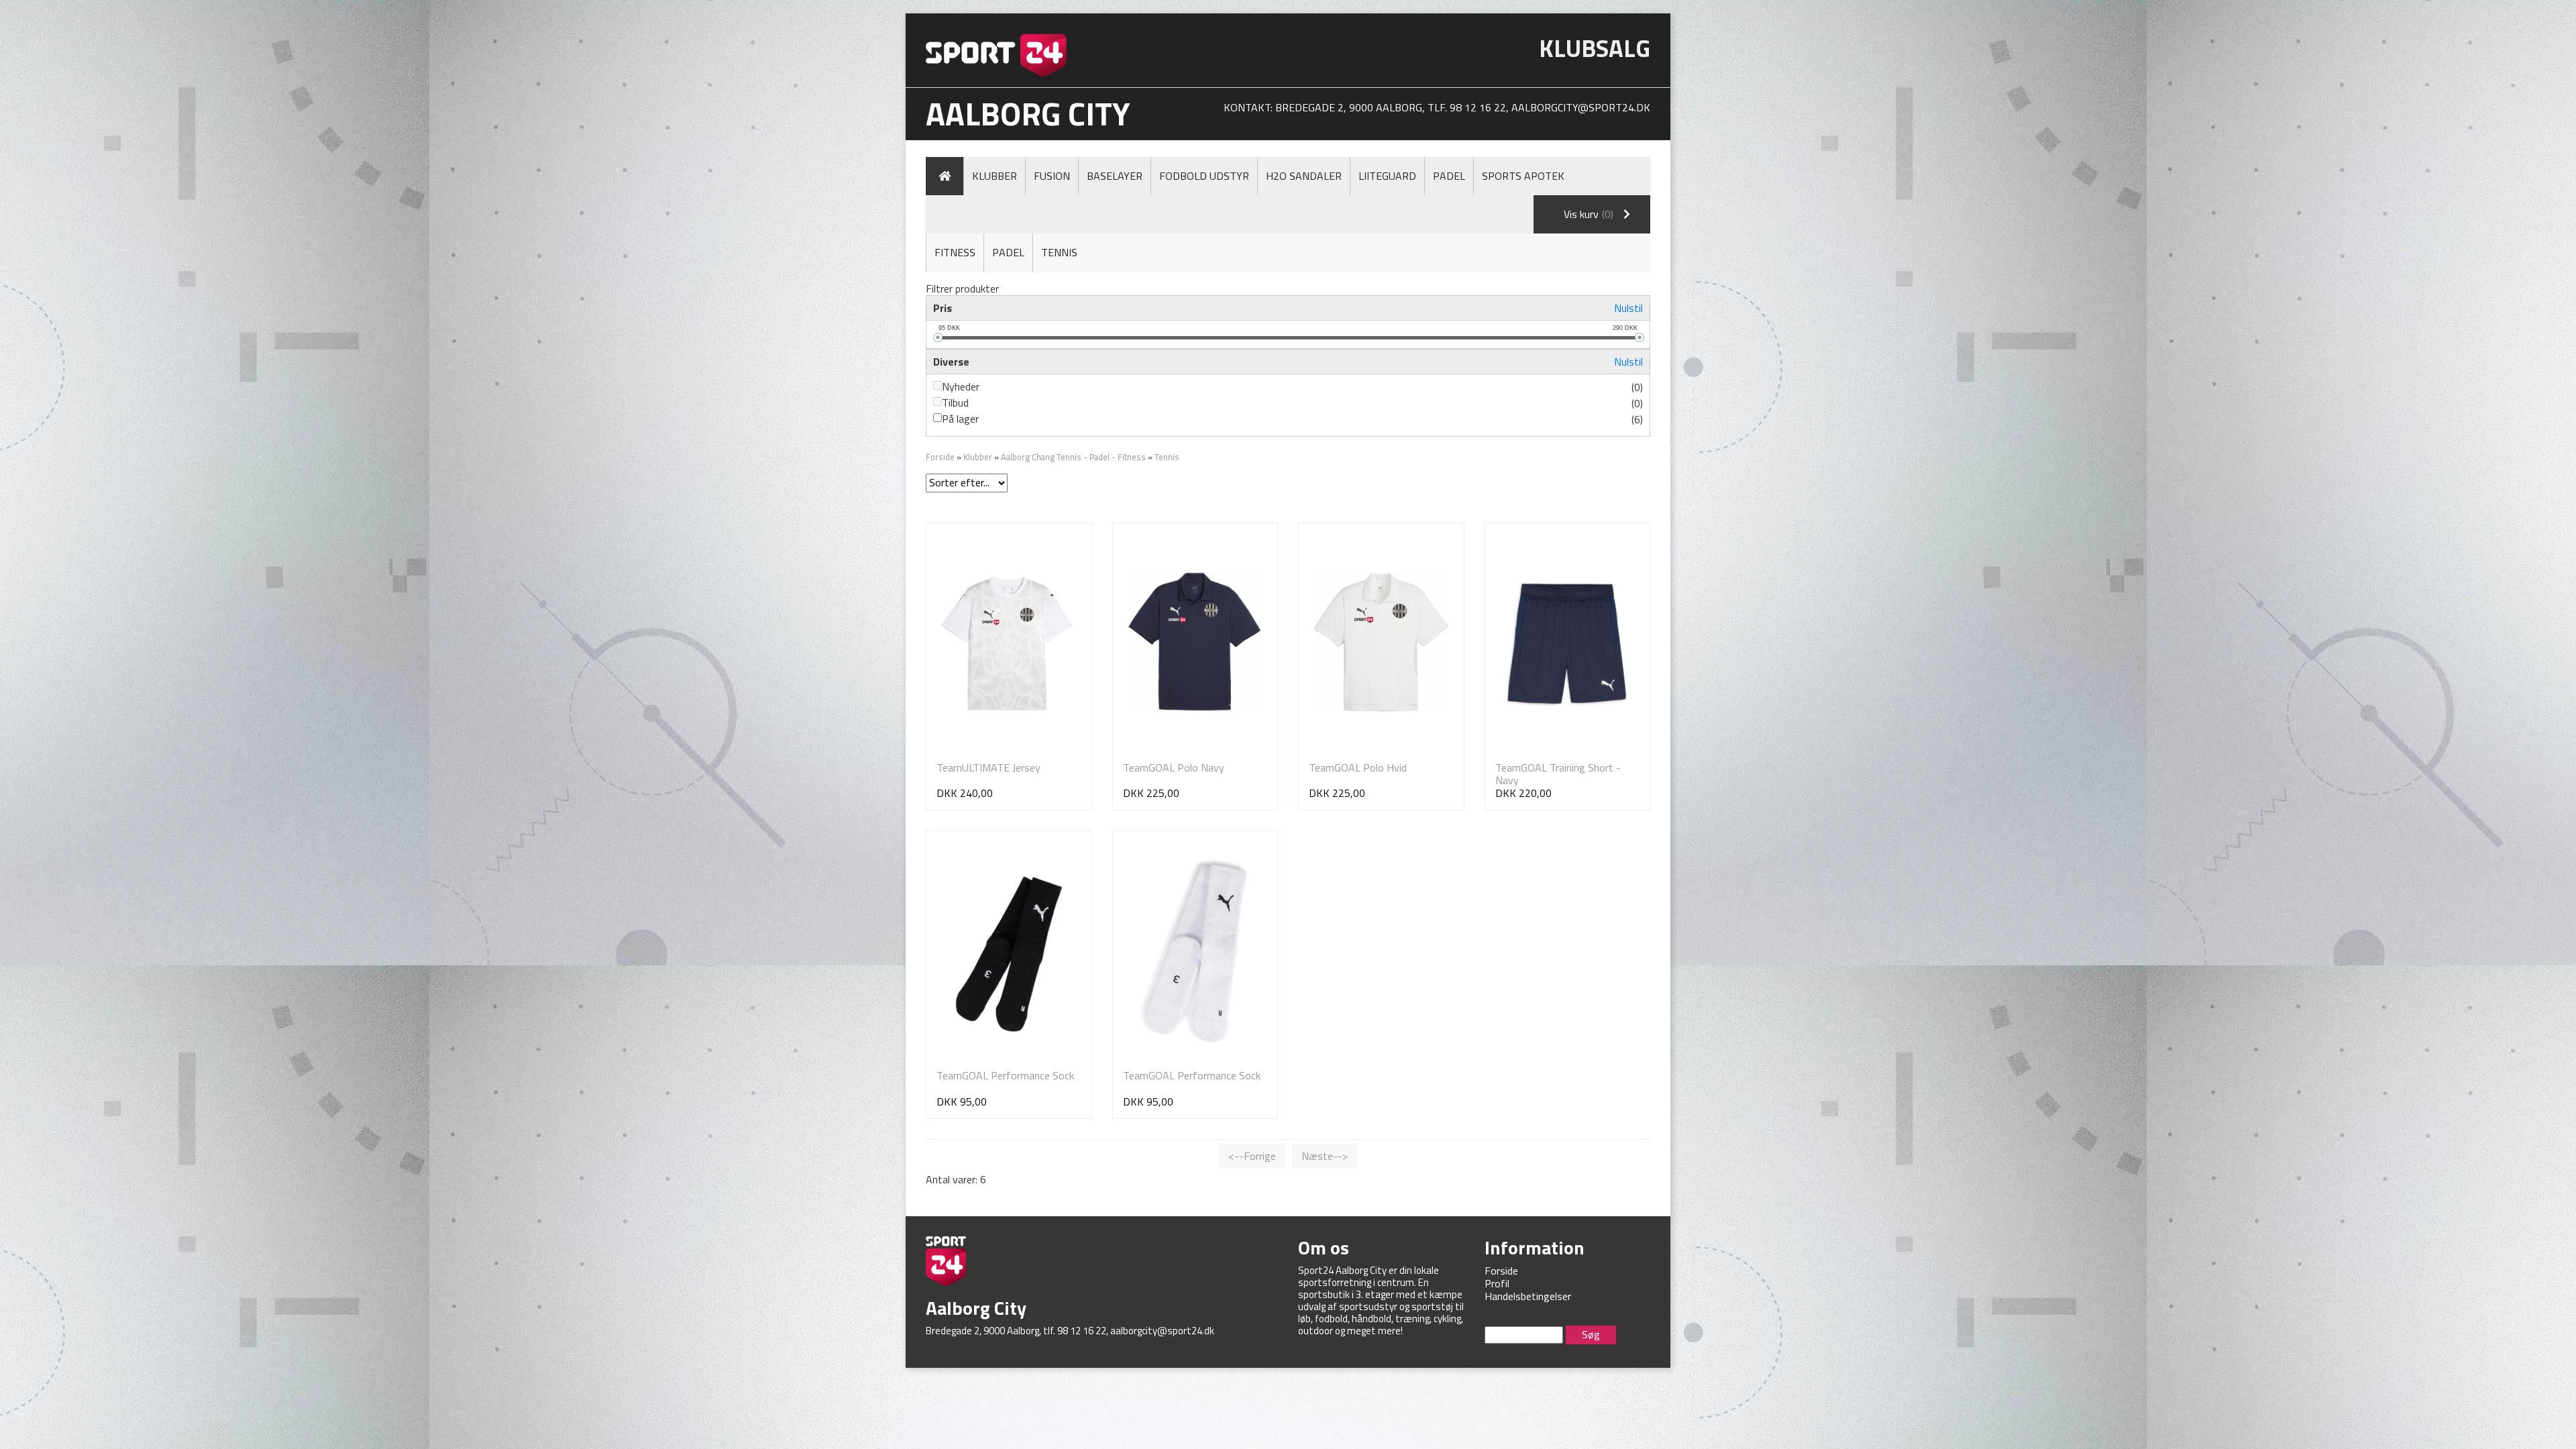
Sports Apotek (1523, 176)
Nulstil (1628, 308)
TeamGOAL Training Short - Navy (1558, 774)
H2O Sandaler (1304, 176)
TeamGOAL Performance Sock (1005, 1075)
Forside (940, 457)
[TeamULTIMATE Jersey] (1009, 642)
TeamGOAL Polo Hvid (1358, 767)
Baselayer (1115, 176)
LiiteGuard (1387, 176)
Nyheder (961, 386)
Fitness (955, 252)
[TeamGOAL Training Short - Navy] (1568, 642)
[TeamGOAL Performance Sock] (1009, 950)
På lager (960, 419)
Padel (1449, 176)
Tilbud (955, 402)
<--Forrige (1252, 1156)
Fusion (1052, 176)
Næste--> (1325, 1156)
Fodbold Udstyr (1204, 176)
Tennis (1059, 252)
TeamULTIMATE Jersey (988, 767)
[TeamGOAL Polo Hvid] (1381, 642)
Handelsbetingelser (1528, 1296)
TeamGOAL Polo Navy (1174, 767)
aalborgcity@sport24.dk (1581, 107)
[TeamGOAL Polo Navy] (1195, 642)
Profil (1497, 1283)
